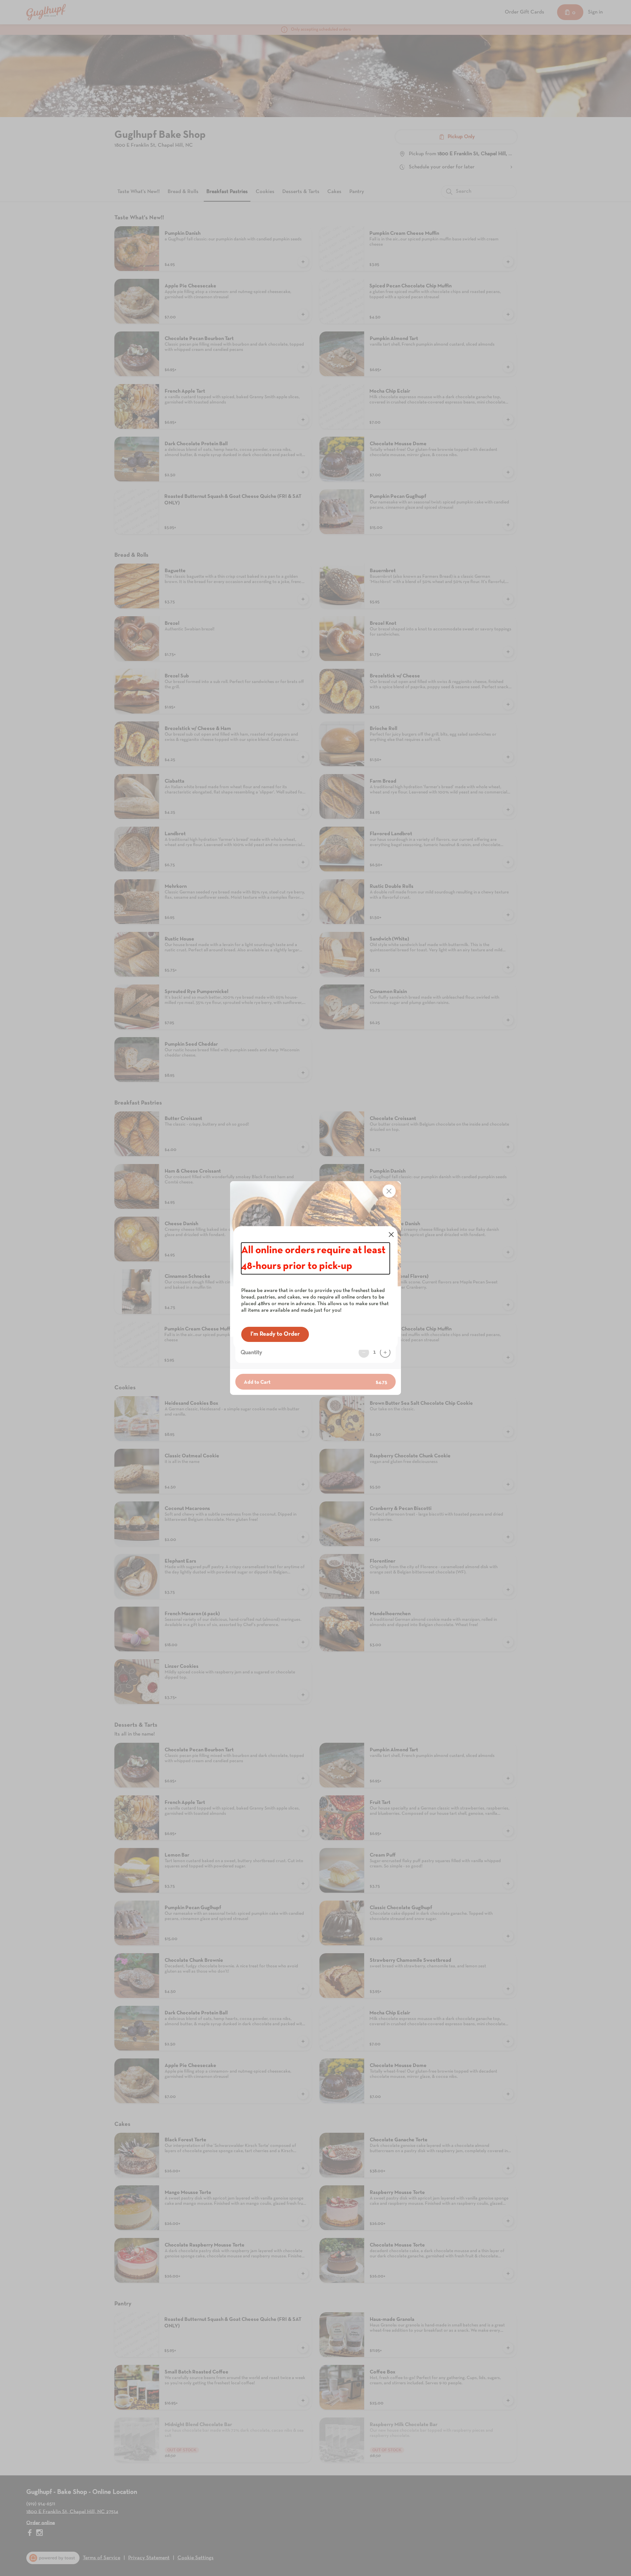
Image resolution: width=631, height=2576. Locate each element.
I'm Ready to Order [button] (275, 1334)
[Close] (391, 1235)
